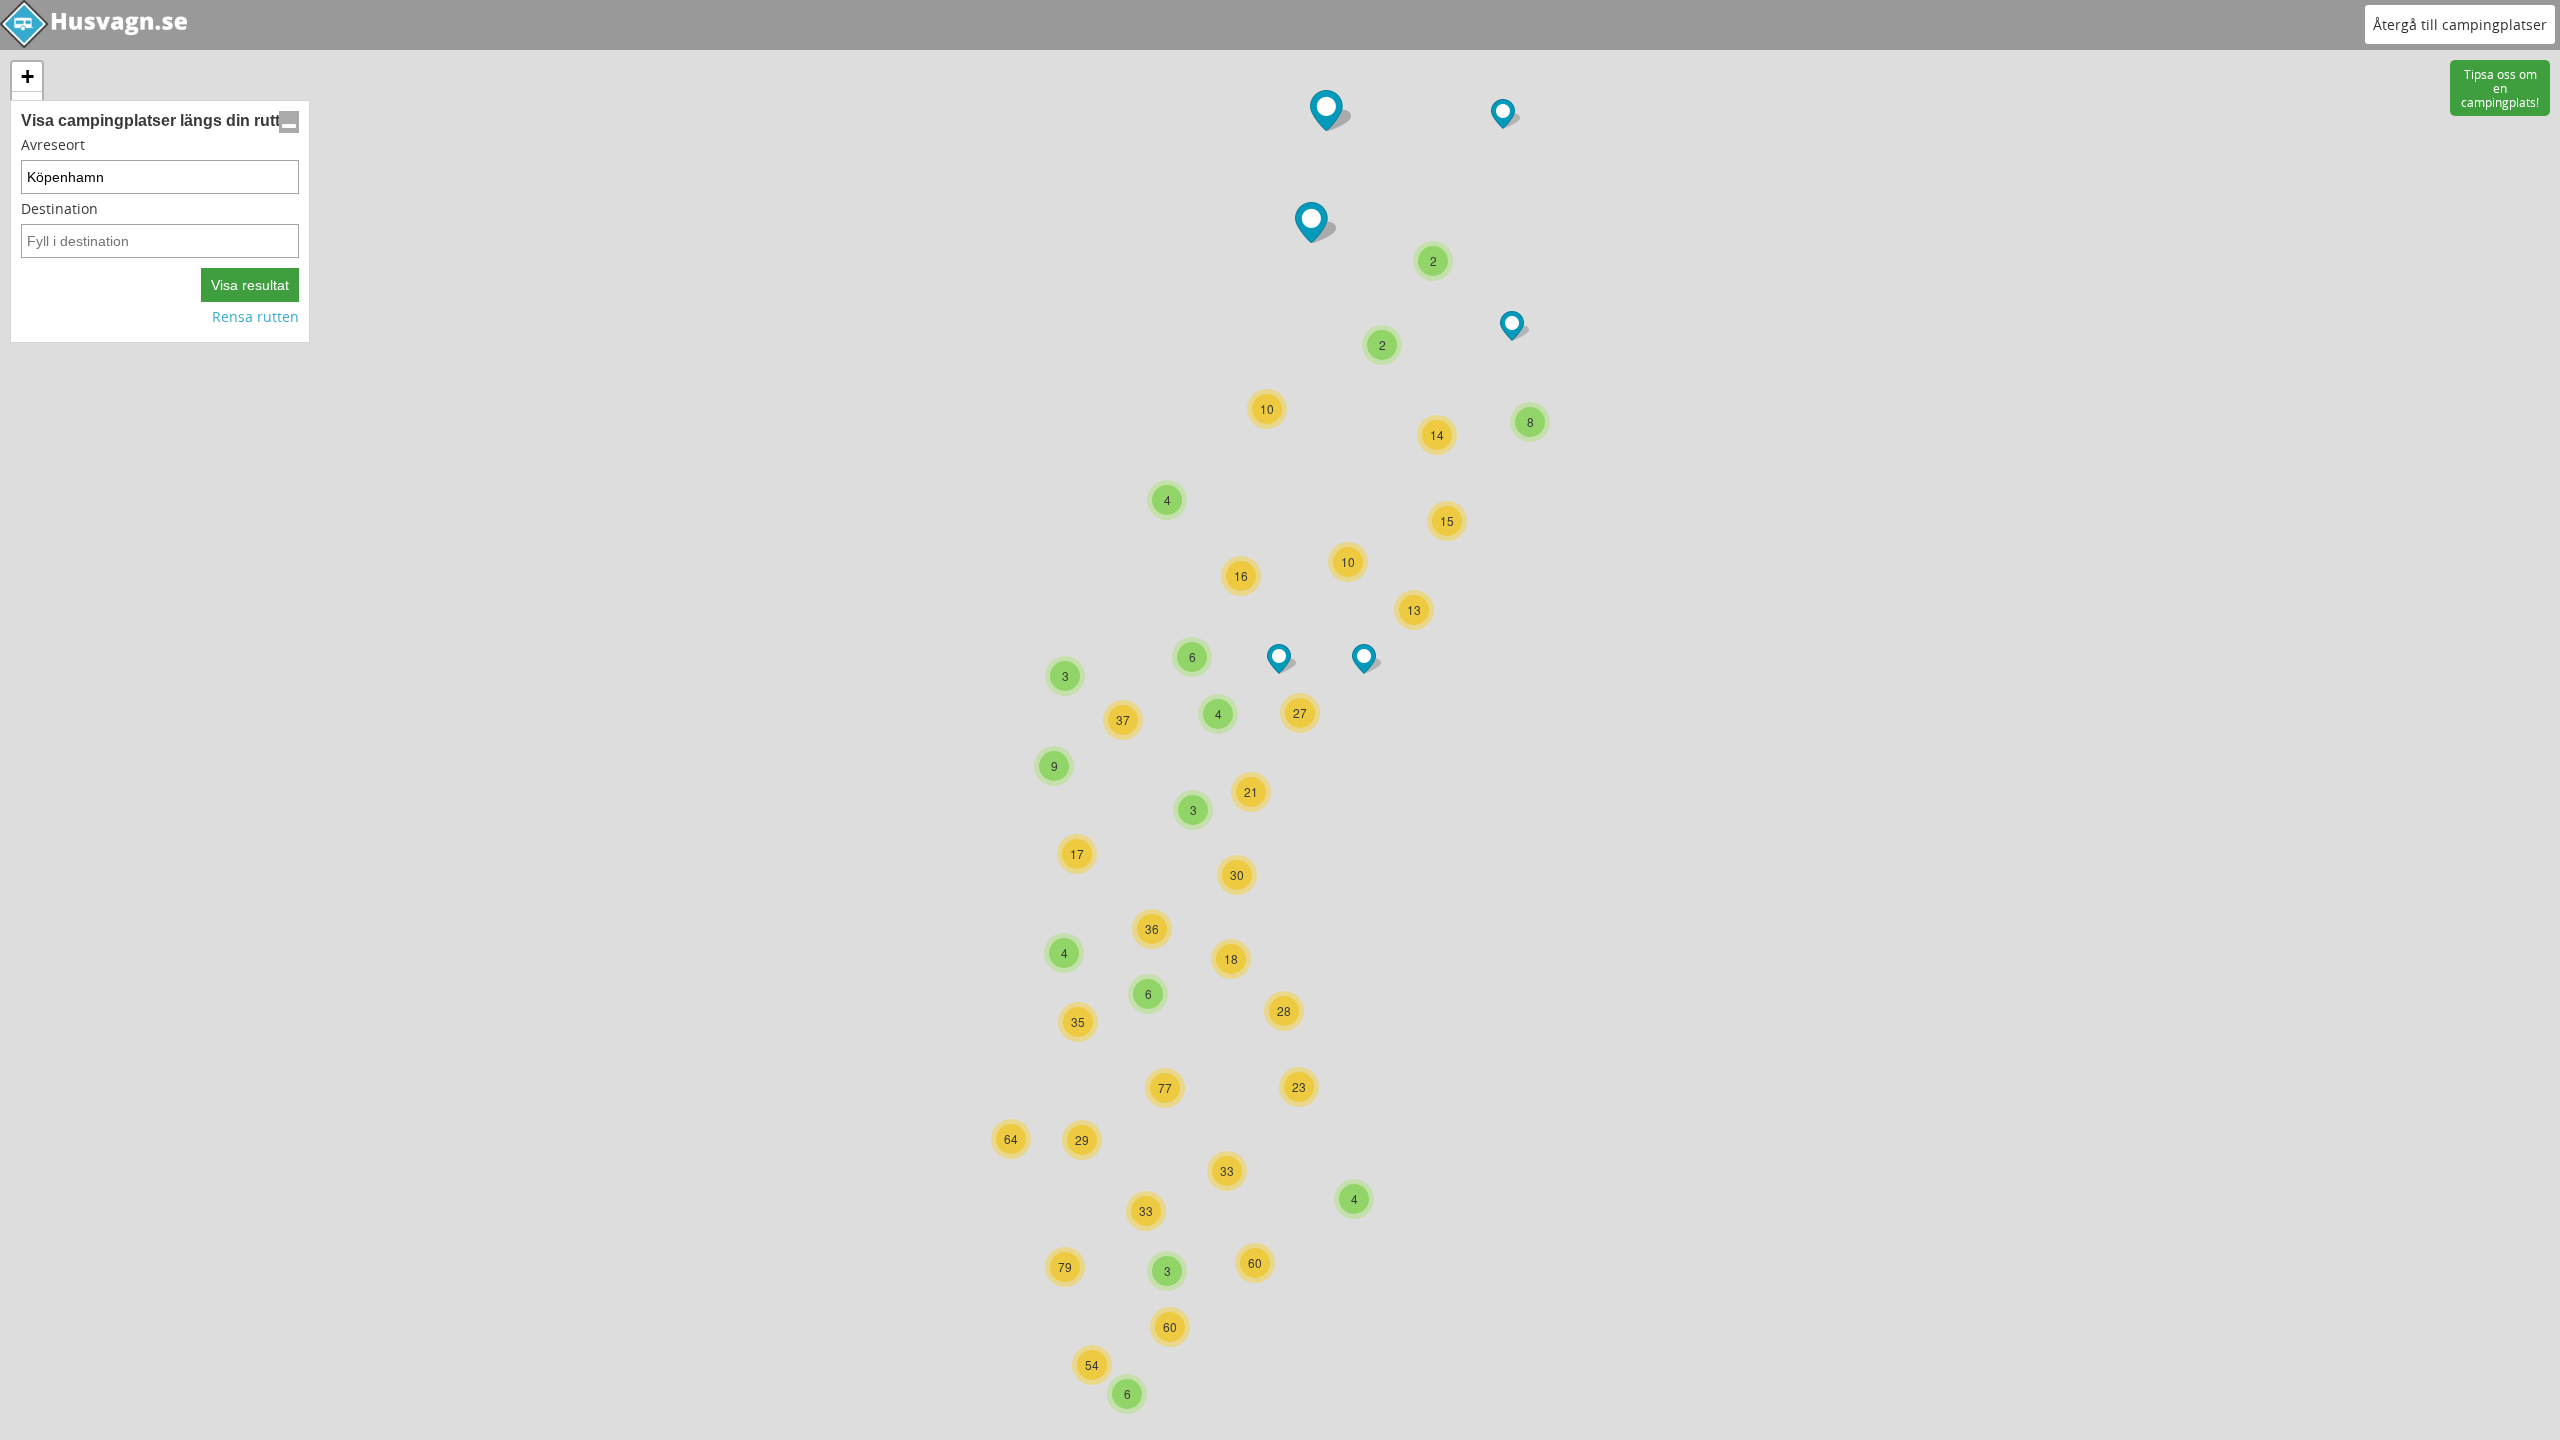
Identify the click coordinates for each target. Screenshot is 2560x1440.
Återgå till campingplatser (2460, 24)
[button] (1193, 810)
